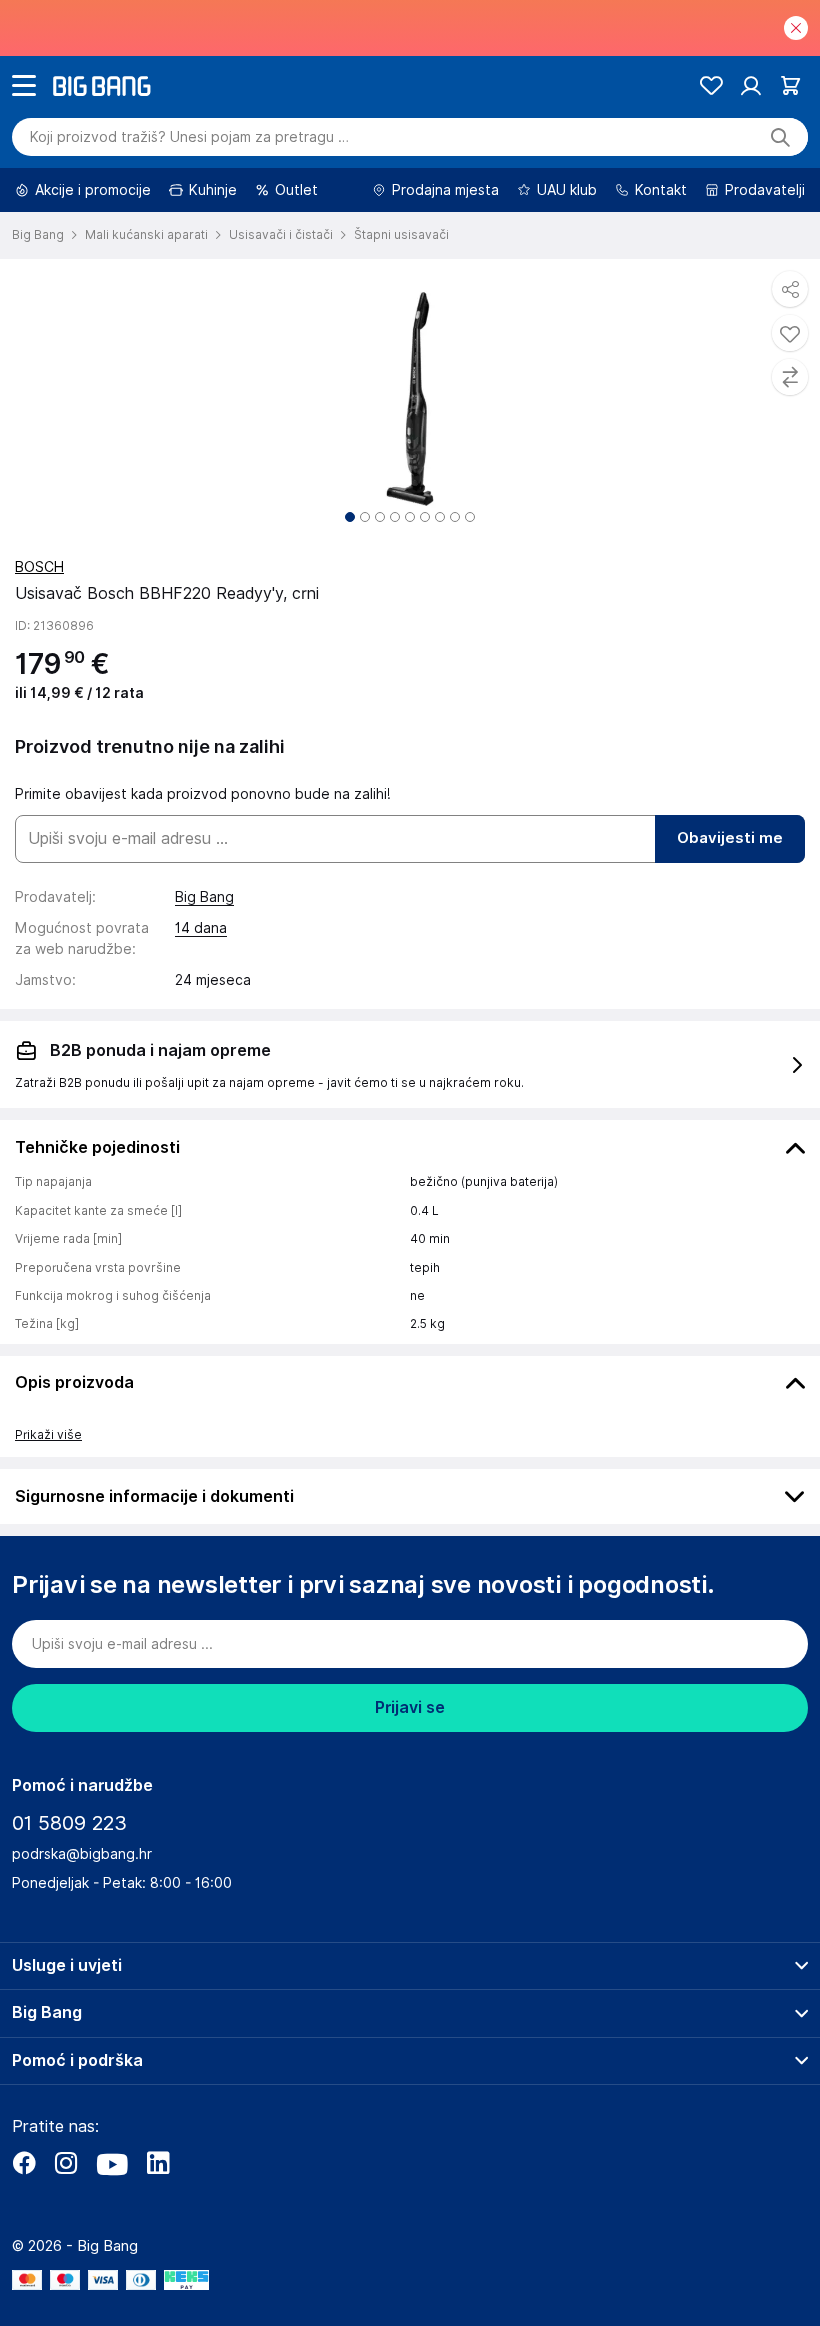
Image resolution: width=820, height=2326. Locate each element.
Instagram (66, 2163)
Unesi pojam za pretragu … (189, 137)
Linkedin (158, 2163)
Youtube (112, 2163)
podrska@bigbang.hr (82, 1854)
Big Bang (204, 897)
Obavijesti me (730, 838)
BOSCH (39, 567)
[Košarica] (790, 85)
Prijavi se (410, 1707)
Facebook (24, 2163)
